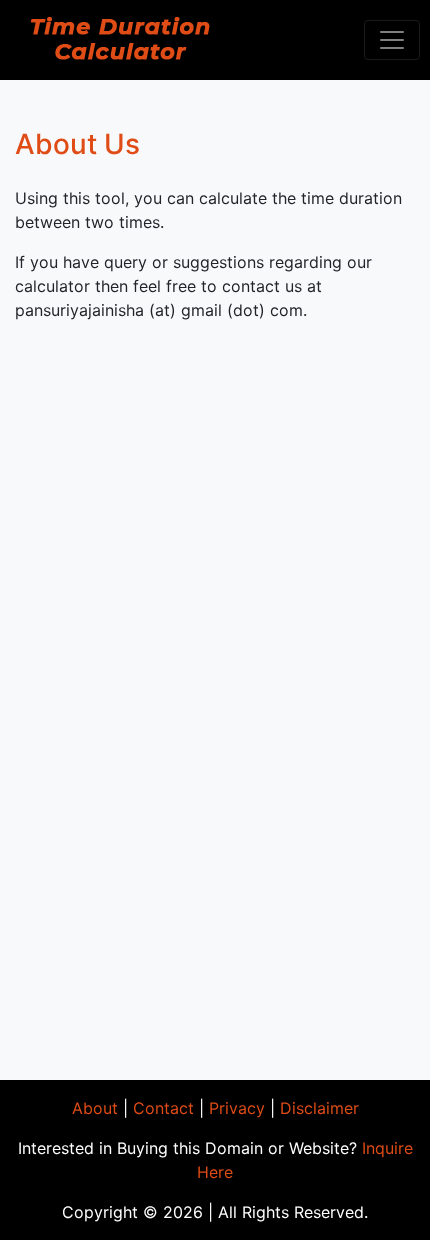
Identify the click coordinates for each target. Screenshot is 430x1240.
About (95, 1108)
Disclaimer (319, 1108)
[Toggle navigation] (392, 40)
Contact (163, 1108)
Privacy (237, 1108)
